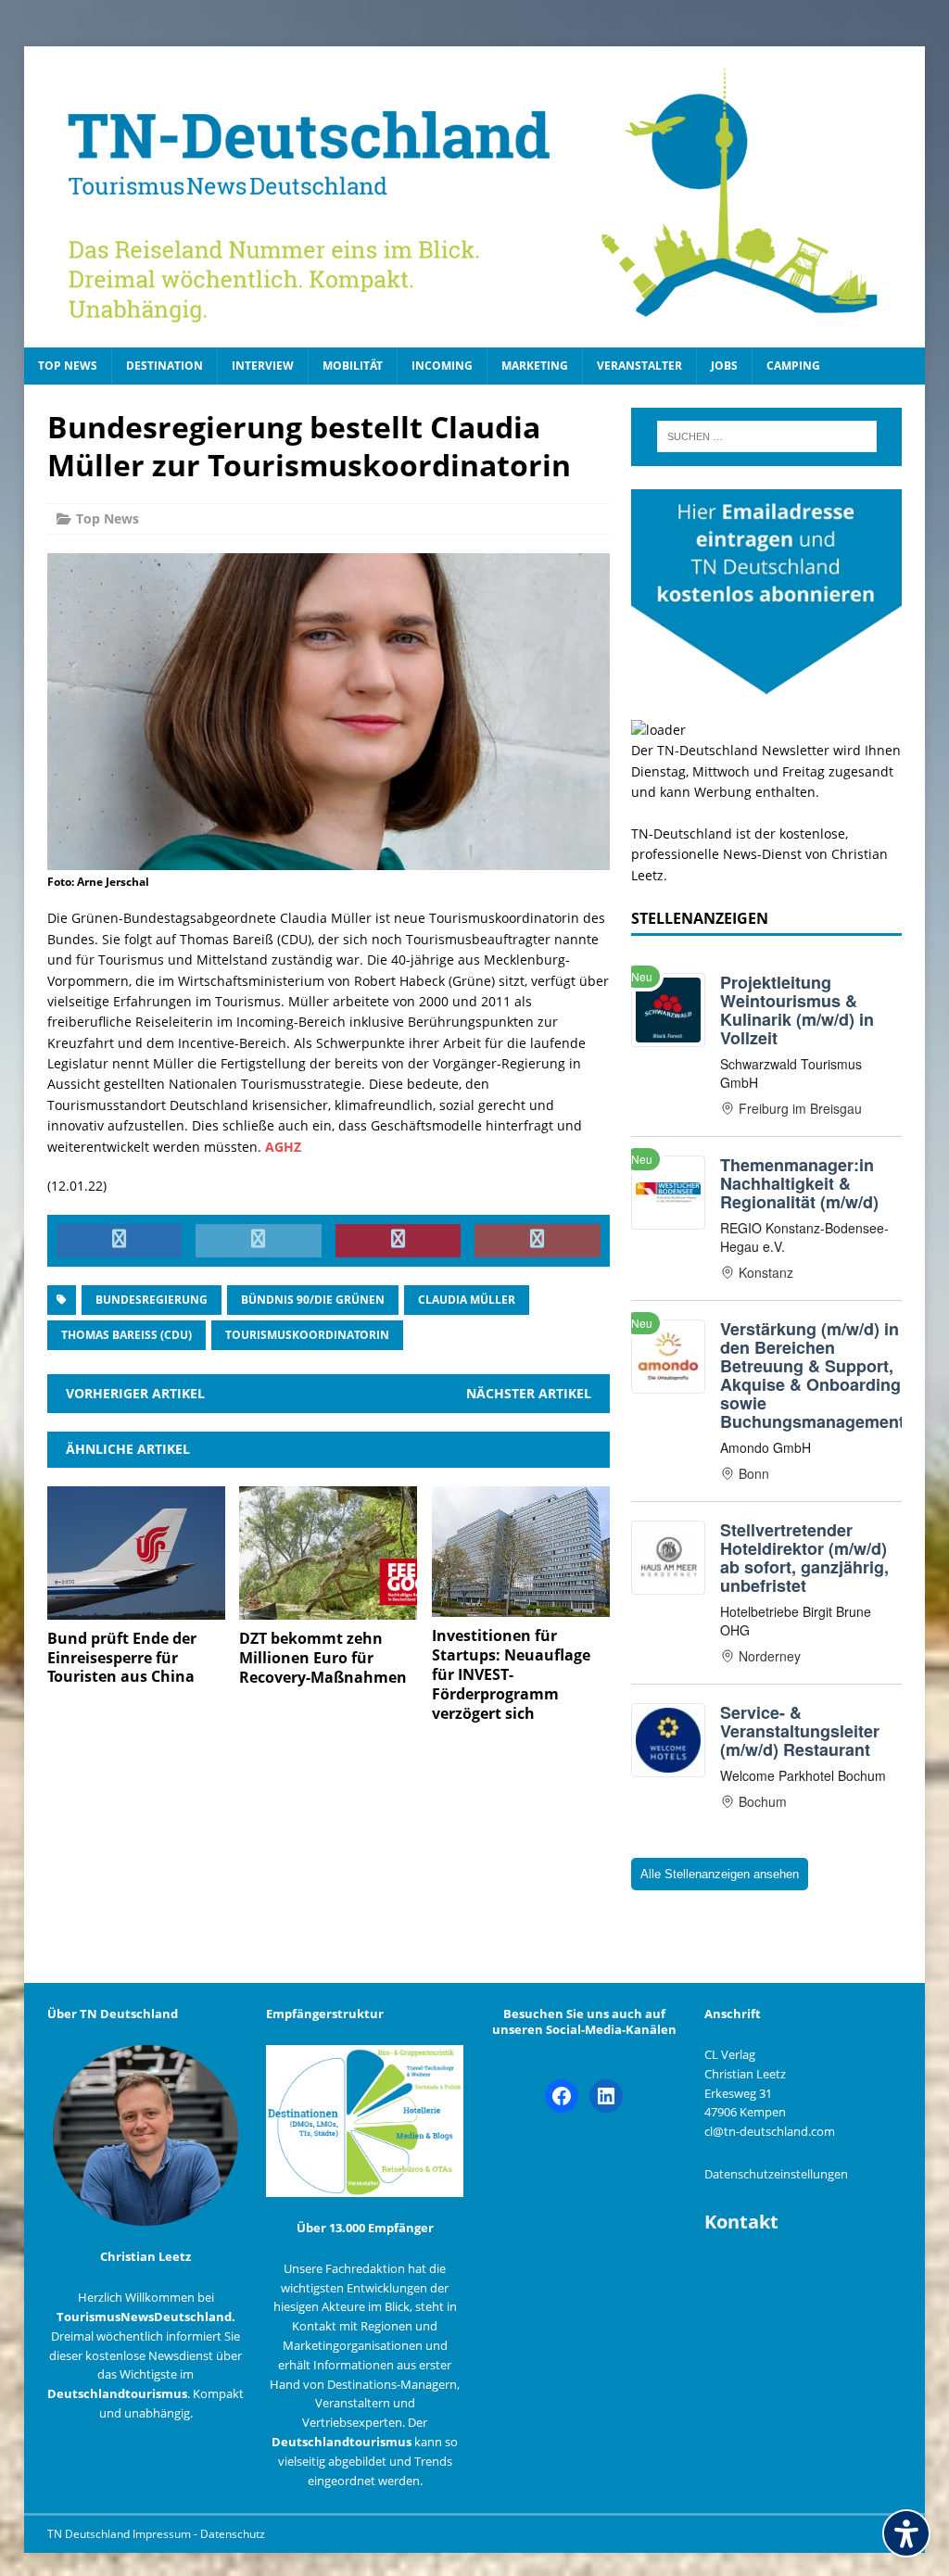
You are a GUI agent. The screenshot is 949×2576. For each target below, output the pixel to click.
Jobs (724, 366)
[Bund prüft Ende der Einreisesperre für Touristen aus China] (136, 1608)
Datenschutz (233, 2534)
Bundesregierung (152, 1300)
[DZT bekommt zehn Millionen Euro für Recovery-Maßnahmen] (328, 1609)
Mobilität (353, 366)
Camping (793, 366)
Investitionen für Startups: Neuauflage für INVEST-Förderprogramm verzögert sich (511, 1674)
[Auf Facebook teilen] (120, 1241)
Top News (68, 366)
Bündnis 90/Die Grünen (313, 1300)
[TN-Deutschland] (475, 197)
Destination (164, 366)
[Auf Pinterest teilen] (399, 1241)
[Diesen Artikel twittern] (259, 1241)
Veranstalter (639, 366)
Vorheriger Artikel (135, 1393)
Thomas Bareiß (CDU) (127, 1335)
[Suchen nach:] (767, 436)
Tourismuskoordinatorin (307, 1335)
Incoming (442, 366)
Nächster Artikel (529, 1393)
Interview (263, 366)
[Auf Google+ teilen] (538, 1241)
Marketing (535, 366)
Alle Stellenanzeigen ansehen (720, 1874)
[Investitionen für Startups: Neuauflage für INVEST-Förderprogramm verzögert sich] (521, 1606)
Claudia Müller (467, 1300)
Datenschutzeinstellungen (776, 2174)
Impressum (163, 2534)
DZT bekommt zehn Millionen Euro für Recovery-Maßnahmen (323, 1658)
